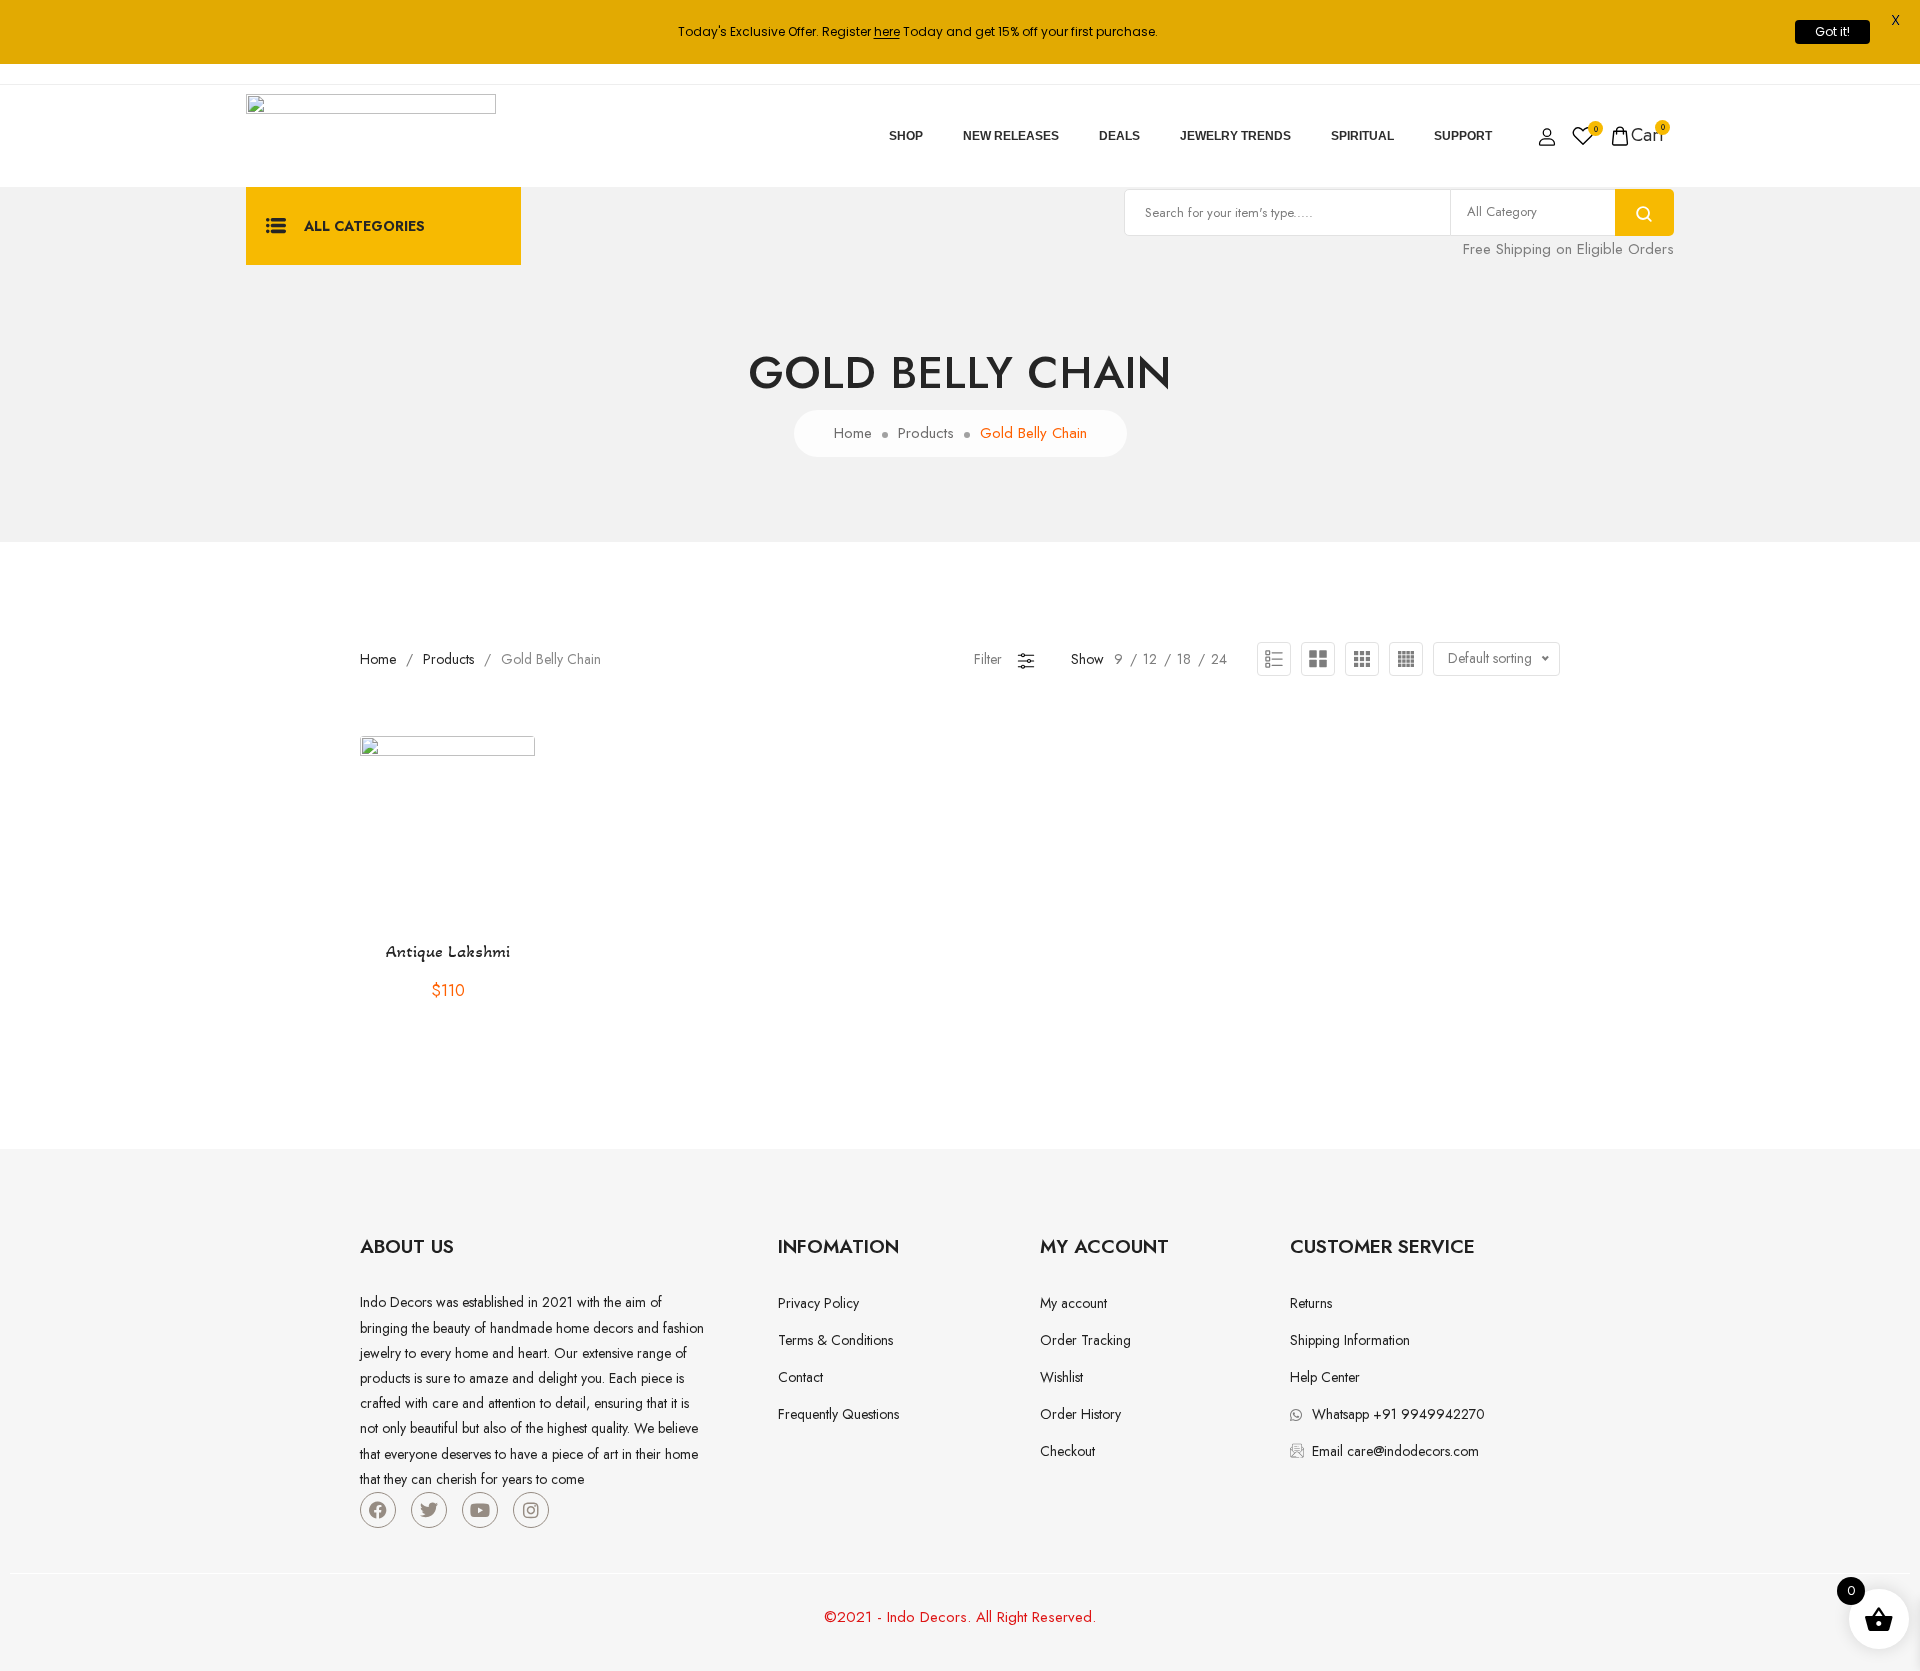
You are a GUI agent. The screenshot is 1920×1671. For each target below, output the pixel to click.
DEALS (1119, 136)
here (887, 31)
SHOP (906, 136)
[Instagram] (531, 1510)
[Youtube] (480, 1510)
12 (1150, 659)
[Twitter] (429, 1510)
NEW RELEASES (1011, 136)
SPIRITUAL (1362, 136)
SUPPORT (1463, 136)
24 (1219, 659)
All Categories (364, 226)
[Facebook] (378, 1510)
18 (1184, 659)
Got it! (1832, 31)
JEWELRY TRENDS (1235, 136)
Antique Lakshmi (448, 951)
